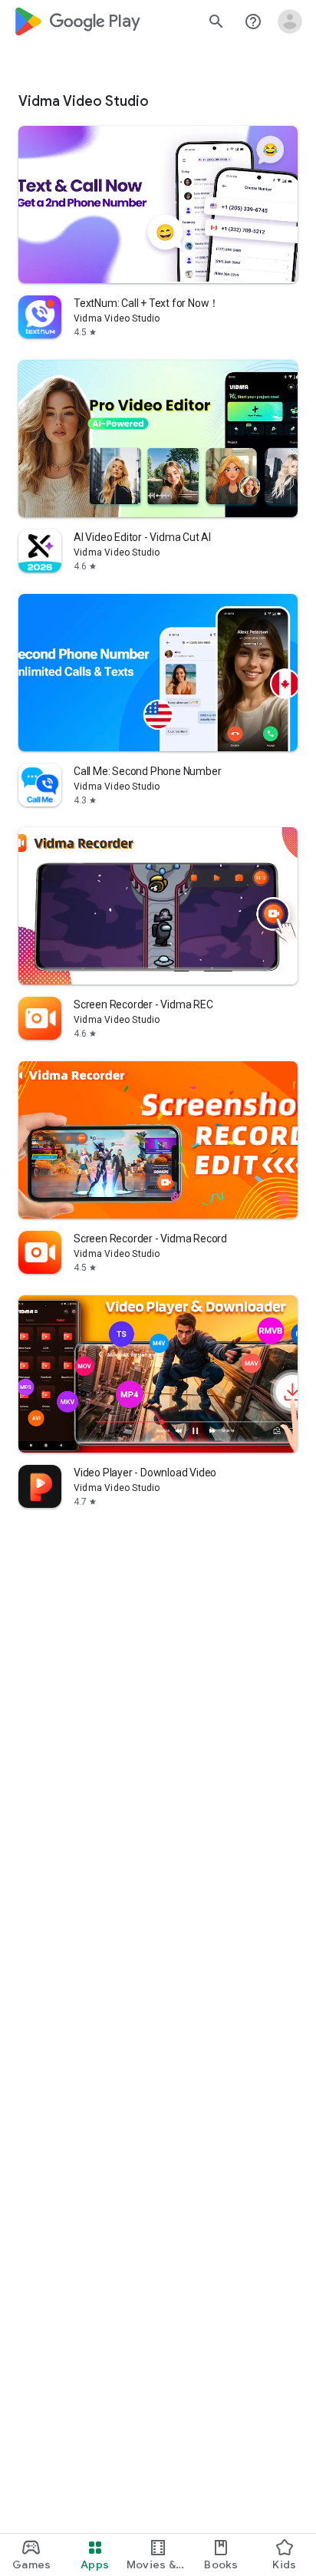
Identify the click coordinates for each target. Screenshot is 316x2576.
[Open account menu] (290, 21)
